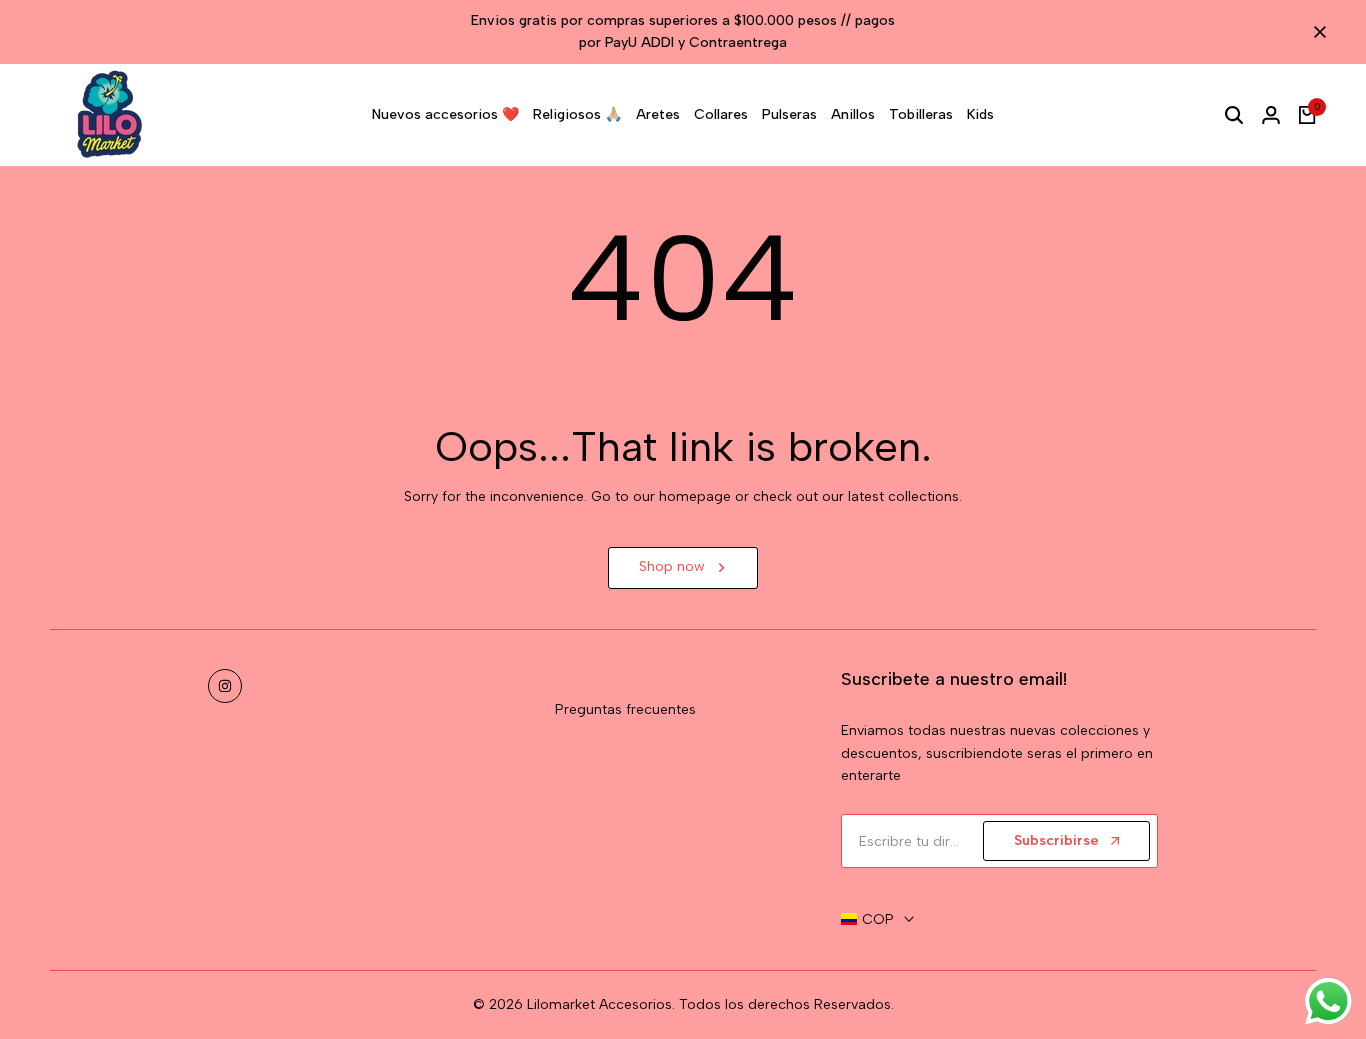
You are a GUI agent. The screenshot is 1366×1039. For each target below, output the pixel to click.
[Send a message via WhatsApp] (1328, 1001)
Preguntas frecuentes (625, 709)
